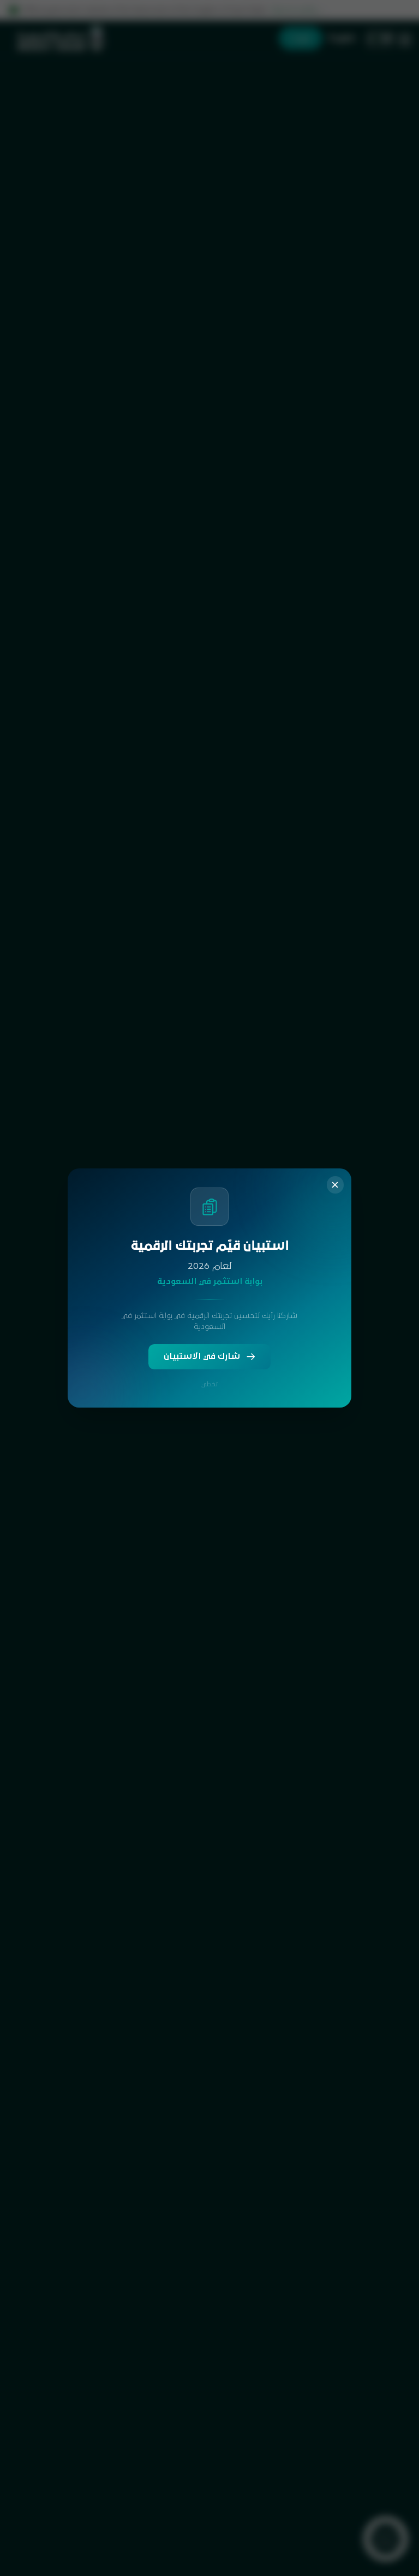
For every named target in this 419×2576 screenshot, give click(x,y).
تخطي (209, 1384)
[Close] (336, 1185)
